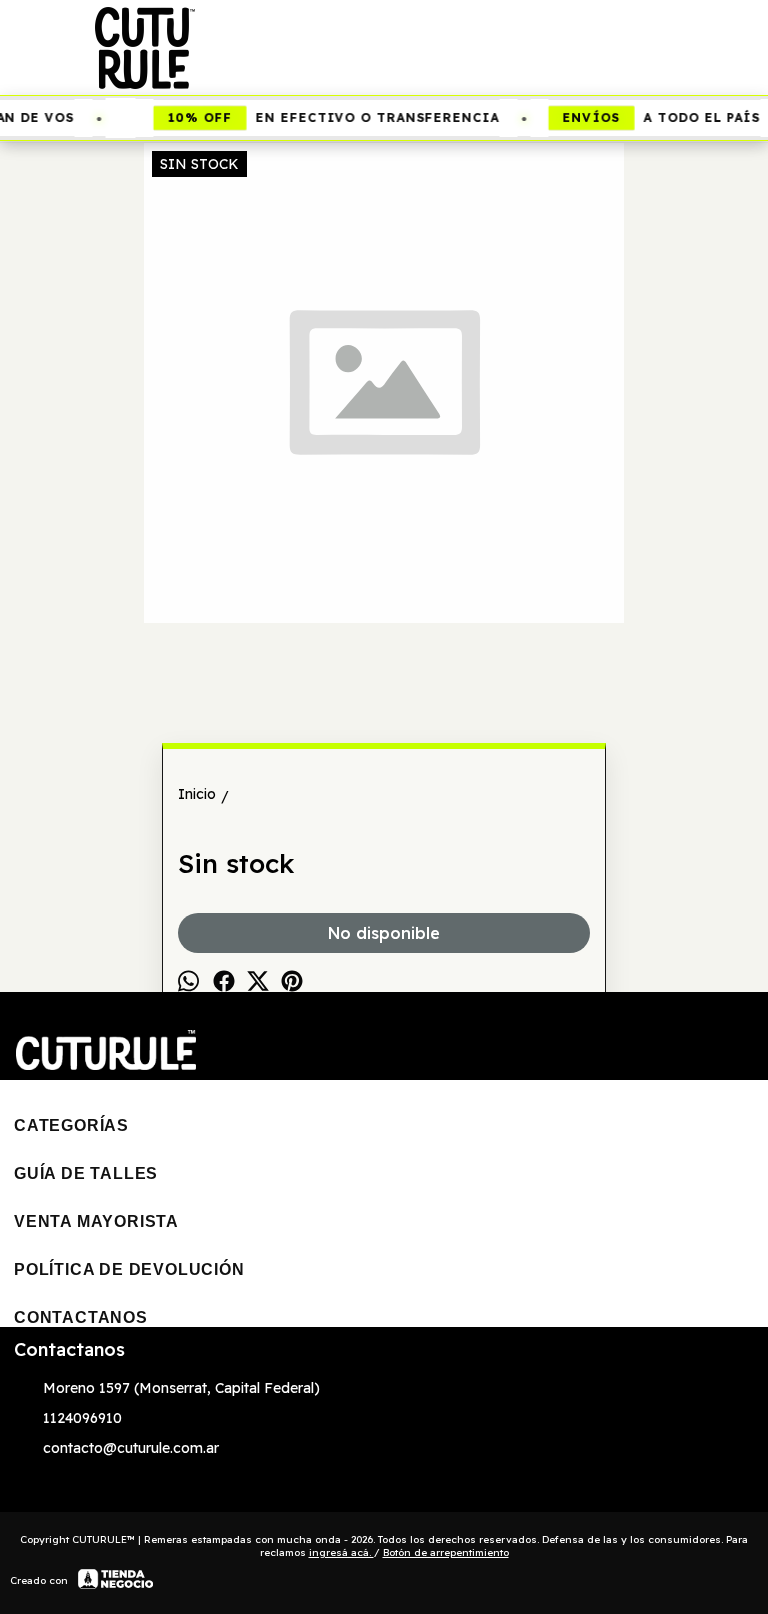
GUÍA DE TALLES (86, 1173)
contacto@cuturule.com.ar (131, 1448)
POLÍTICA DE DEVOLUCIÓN (129, 1269)
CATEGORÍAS (71, 1125)
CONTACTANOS (81, 1317)
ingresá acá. (341, 1552)
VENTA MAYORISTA (96, 1221)
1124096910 (82, 1418)
